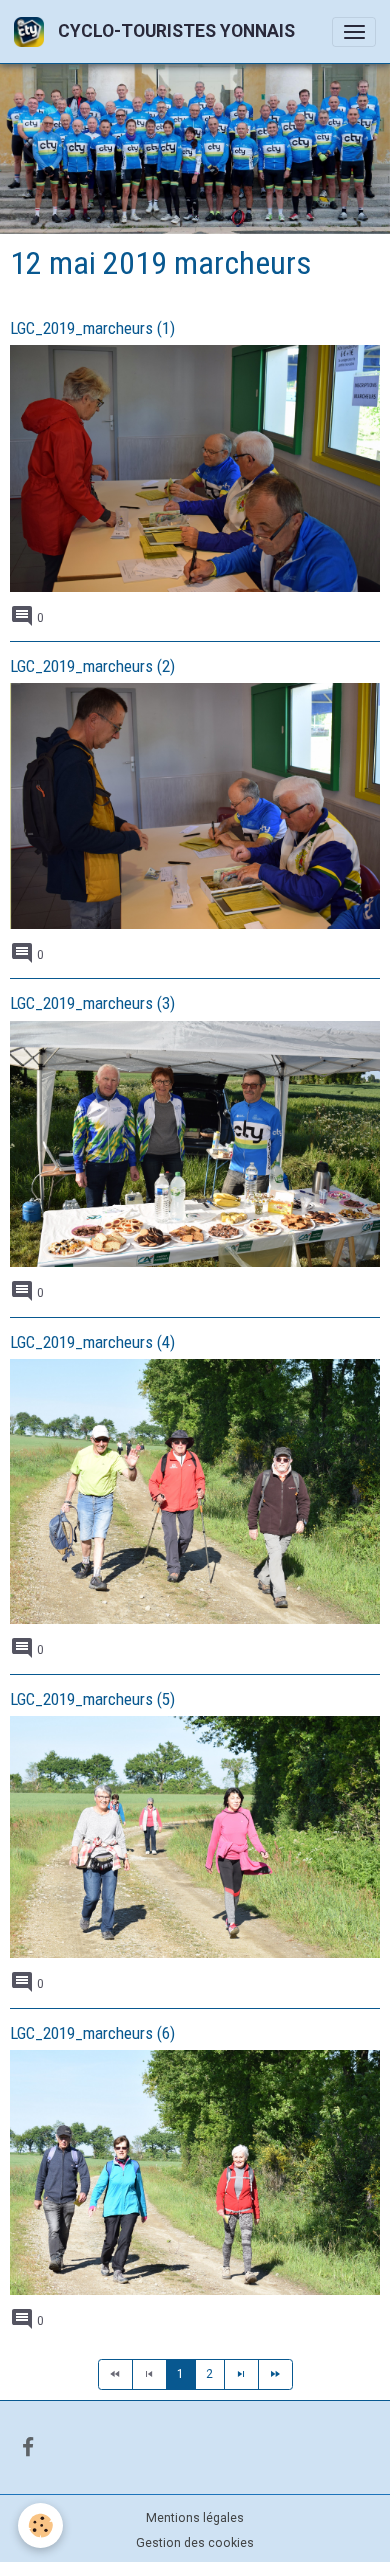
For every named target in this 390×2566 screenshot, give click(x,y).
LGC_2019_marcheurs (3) (92, 1003)
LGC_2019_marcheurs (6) (92, 2033)
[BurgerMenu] (354, 32)
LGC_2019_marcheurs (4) (92, 1342)
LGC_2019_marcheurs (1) (92, 328)
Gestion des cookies (195, 2543)
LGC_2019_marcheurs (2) (92, 666)
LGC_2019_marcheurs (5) (92, 1699)
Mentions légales (195, 2518)
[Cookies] (40, 2525)
